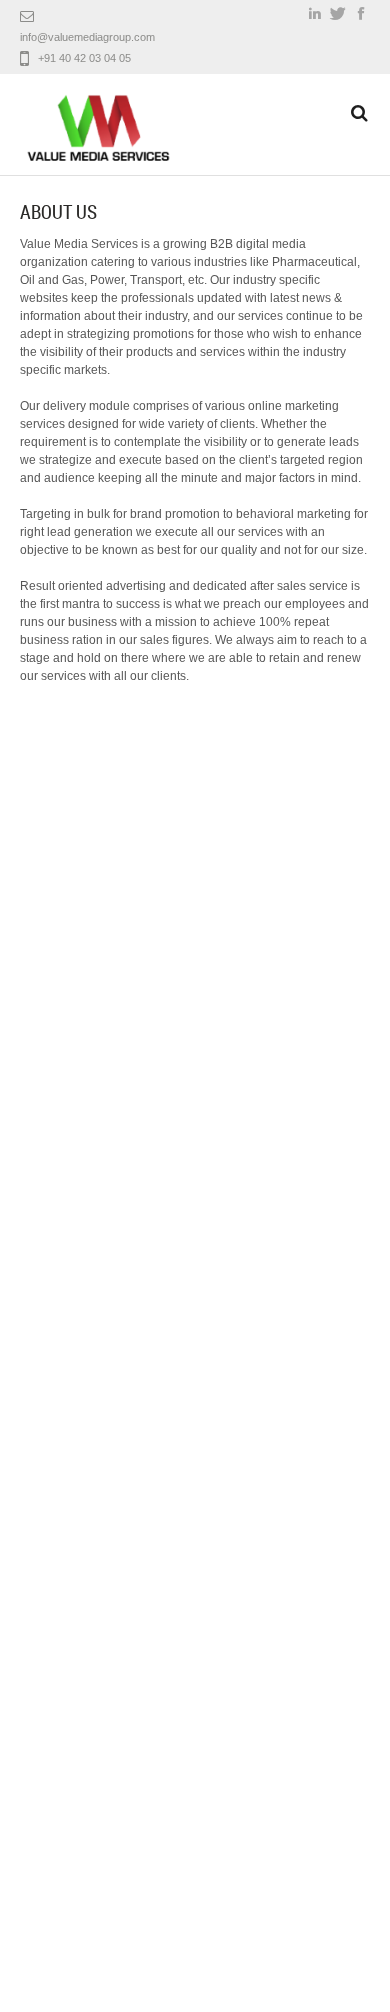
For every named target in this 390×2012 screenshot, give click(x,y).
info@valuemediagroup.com (87, 37)
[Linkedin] (315, 14)
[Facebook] (360, 14)
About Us (58, 212)
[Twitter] (338, 14)
